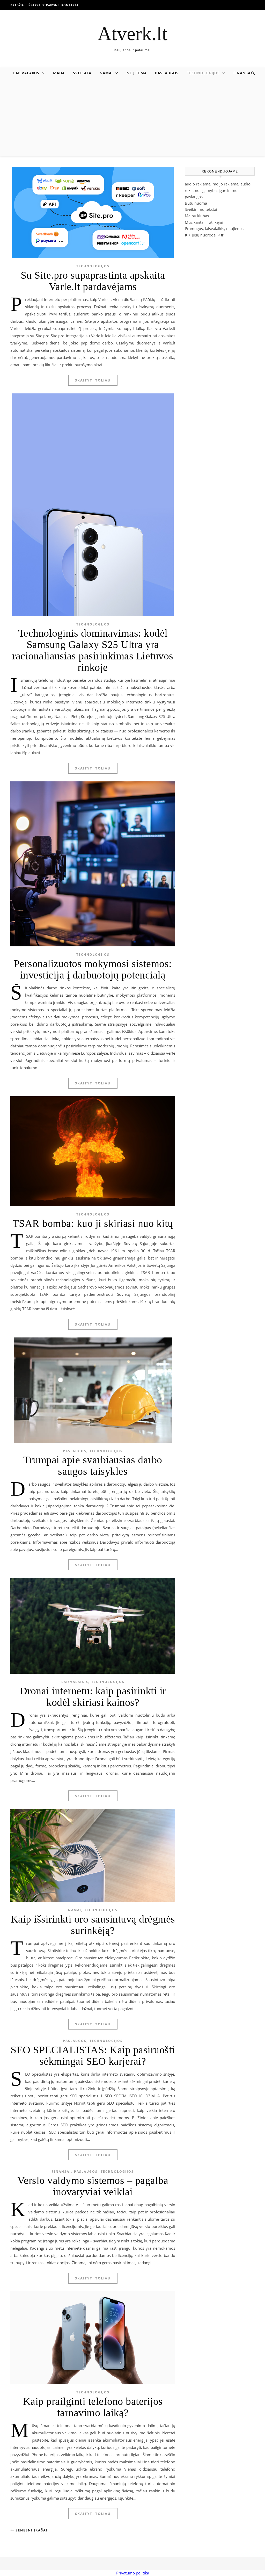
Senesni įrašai (31, 2530)
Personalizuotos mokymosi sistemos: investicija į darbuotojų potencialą (93, 969)
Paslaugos (167, 73)
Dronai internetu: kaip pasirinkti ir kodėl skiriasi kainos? (93, 1697)
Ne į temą (137, 73)
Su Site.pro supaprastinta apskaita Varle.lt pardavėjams (93, 281)
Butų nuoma (196, 203)
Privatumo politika (133, 2573)
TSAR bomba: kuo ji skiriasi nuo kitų (93, 1223)
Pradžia (17, 5)
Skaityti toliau (93, 380)
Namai (106, 73)
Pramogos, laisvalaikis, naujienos (214, 228)
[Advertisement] (132, 118)
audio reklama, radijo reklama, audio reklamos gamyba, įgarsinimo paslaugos (218, 190)
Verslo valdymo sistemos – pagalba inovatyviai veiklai (93, 2186)
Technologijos (203, 73)
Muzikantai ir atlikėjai (204, 222)
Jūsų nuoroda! (204, 235)
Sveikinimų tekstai (201, 209)
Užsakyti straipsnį (43, 5)
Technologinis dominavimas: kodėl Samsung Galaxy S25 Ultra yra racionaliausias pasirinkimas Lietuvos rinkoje (93, 650)
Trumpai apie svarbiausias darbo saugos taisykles (93, 1466)
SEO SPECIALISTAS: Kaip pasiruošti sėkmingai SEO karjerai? (93, 2056)
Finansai (243, 73)
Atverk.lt (132, 34)
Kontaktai (70, 5)
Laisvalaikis (26, 73)
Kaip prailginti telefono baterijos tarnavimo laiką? (93, 2407)
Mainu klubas (197, 216)
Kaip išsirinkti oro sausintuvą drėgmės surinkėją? (93, 1925)
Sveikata (82, 73)
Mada (59, 73)
